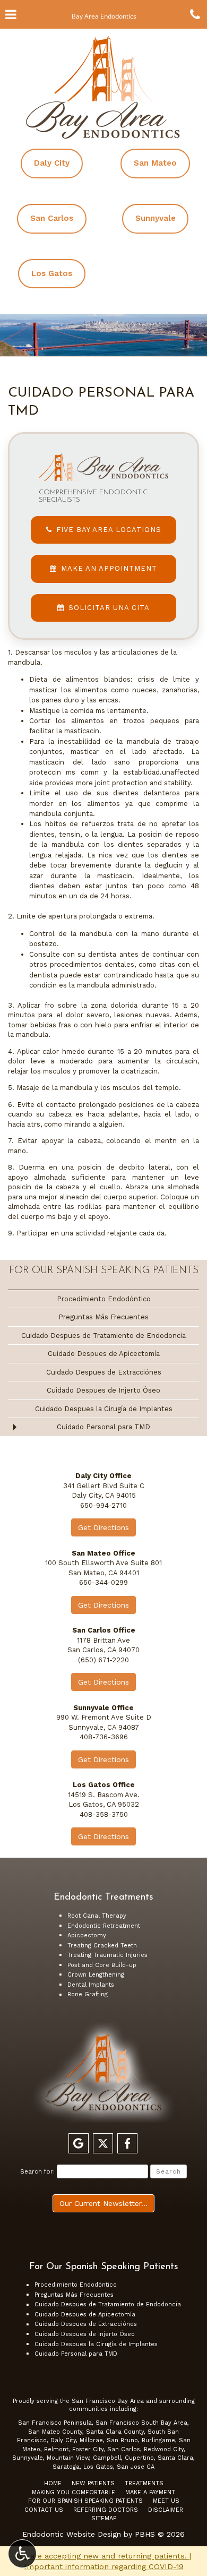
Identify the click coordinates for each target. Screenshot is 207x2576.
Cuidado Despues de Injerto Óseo (103, 1390)
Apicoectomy (87, 1935)
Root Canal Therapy (97, 1916)
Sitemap (104, 2518)
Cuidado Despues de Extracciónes (104, 1372)
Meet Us (166, 2501)
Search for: (37, 2171)
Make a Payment (150, 2492)
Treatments (144, 2483)
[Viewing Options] (22, 2554)
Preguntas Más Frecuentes (103, 1317)
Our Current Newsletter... (103, 2203)
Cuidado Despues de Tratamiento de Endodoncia (103, 1336)
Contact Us (44, 2510)
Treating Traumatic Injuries (107, 1955)
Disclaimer (166, 2510)
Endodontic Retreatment (104, 1926)
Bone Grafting (88, 1994)
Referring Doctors (106, 2510)
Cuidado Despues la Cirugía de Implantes (104, 1409)
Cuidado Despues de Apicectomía (104, 1354)
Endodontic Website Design (72, 2534)
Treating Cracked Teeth (102, 1946)
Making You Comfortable (74, 2492)
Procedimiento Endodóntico (104, 1299)
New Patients (93, 2483)
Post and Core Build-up (102, 1965)
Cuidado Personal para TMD (103, 1427)
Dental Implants (91, 1985)
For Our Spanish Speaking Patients (104, 1271)
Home (53, 2483)
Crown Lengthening (96, 1975)
